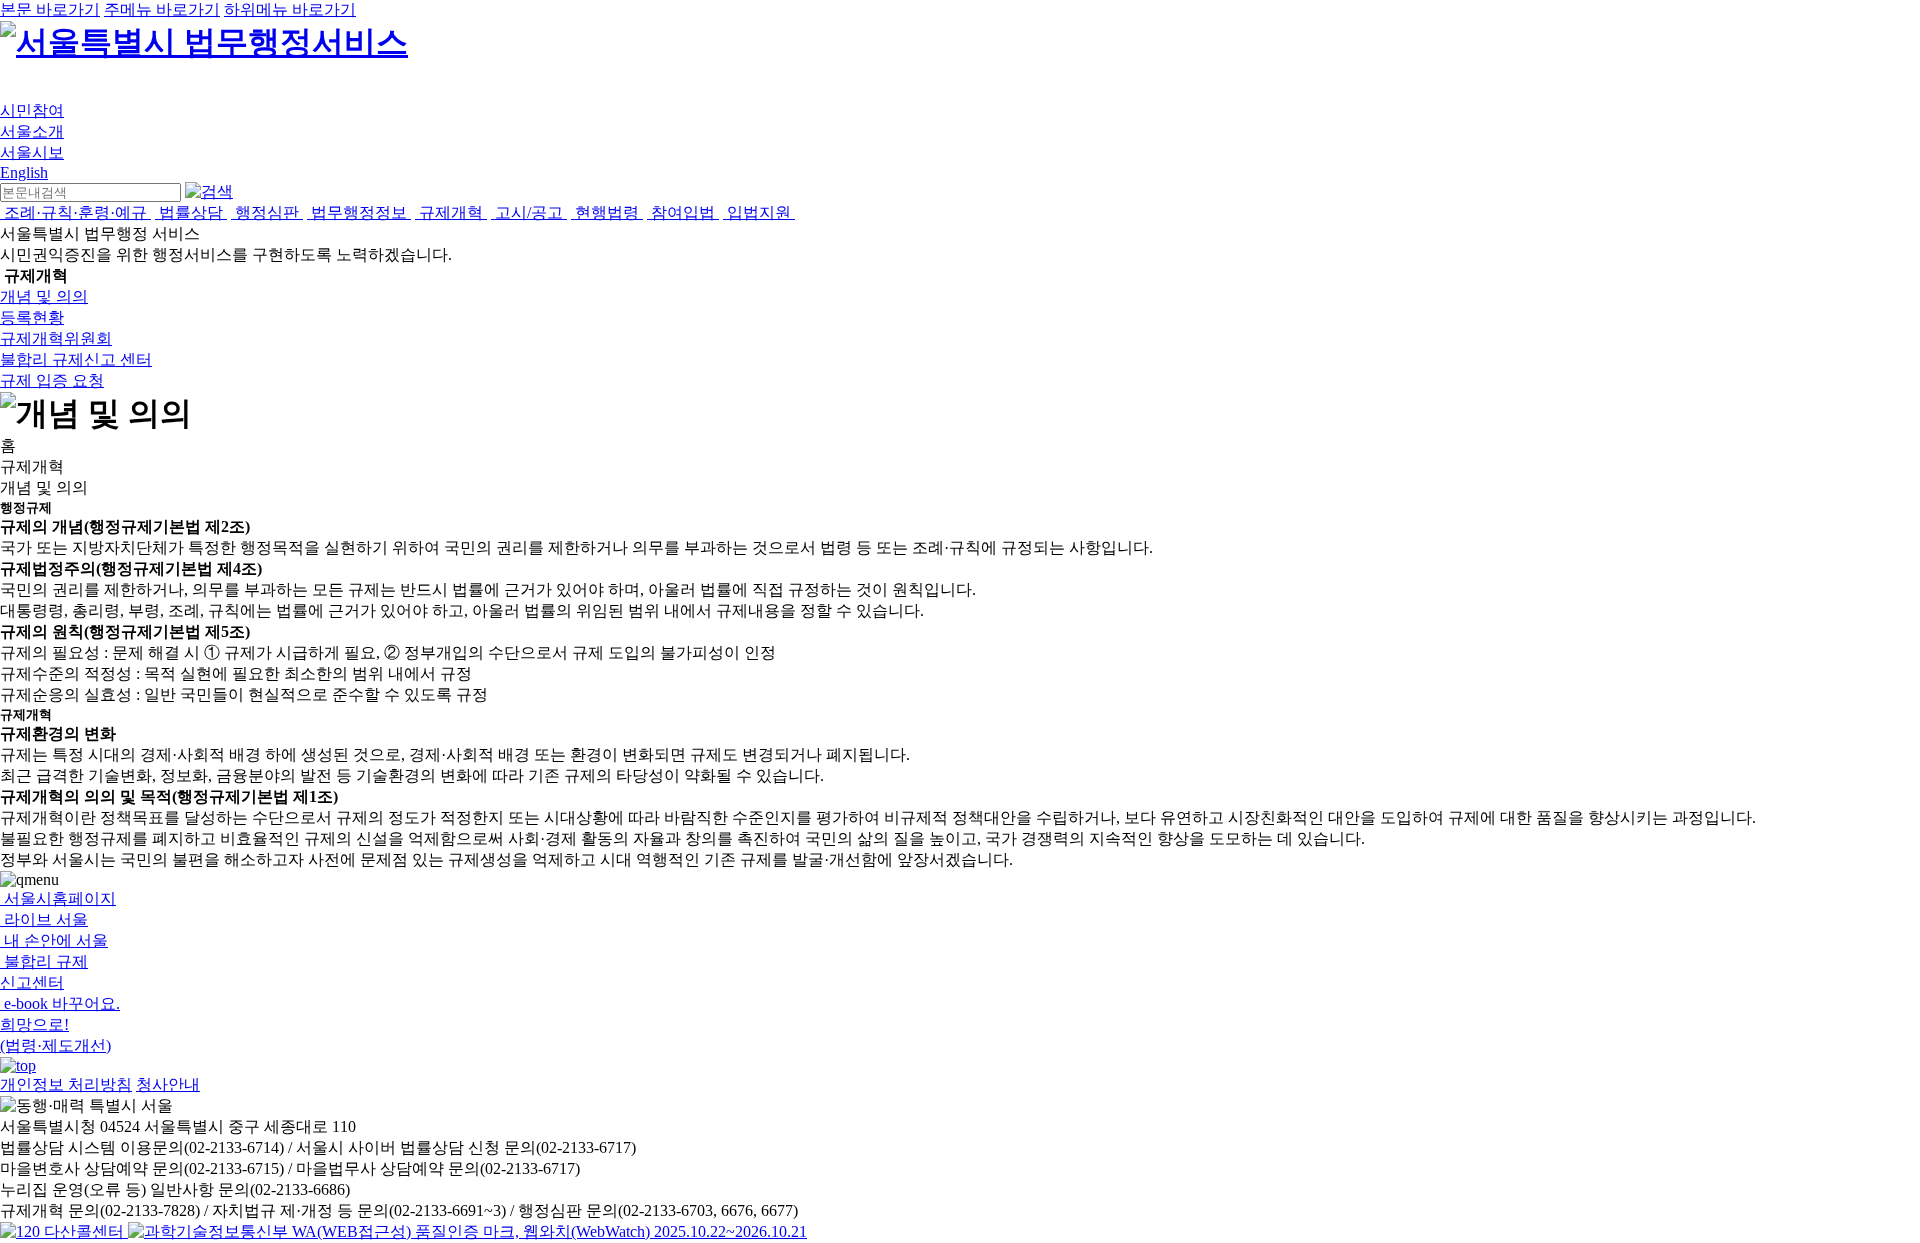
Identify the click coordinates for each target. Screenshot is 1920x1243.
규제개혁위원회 (56, 338)
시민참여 (32, 110)
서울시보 (32, 152)
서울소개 (32, 131)
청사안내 (168, 1084)
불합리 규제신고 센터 (76, 359)
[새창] (467, 1231)
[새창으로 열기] (64, 1231)
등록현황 (32, 317)
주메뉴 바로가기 (162, 9)
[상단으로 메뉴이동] (18, 1065)
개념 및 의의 (44, 296)
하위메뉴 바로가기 (290, 9)
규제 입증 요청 (52, 380)
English (24, 172)
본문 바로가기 (50, 9)
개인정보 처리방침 (66, 1084)
